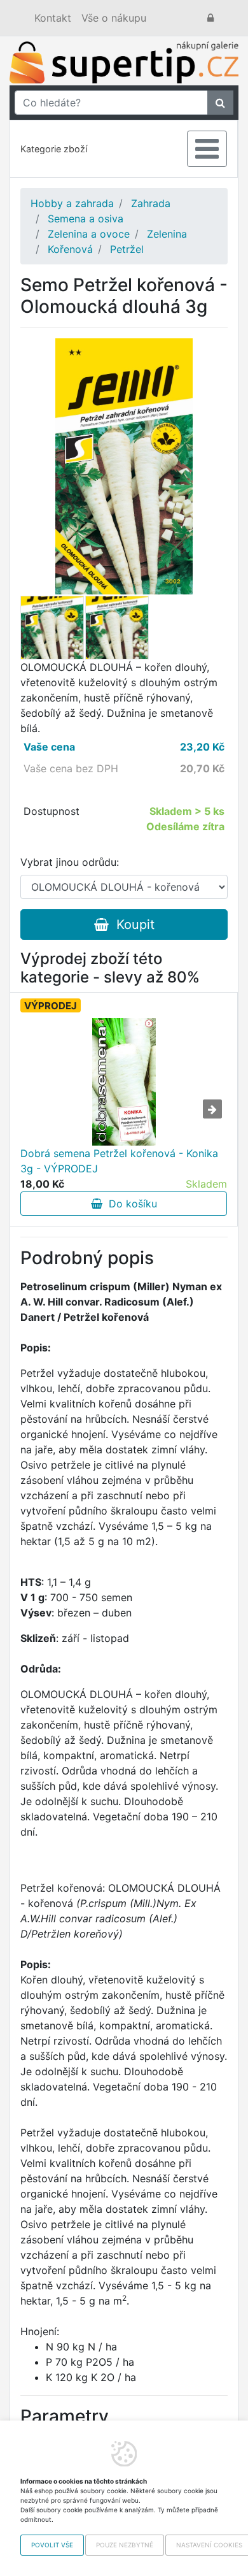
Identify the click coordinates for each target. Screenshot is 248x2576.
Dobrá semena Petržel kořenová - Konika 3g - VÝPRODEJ (119, 1161)
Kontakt (53, 18)
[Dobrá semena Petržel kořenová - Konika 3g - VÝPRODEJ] (124, 1082)
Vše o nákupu (114, 18)
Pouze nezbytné (125, 2545)
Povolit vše (52, 2545)
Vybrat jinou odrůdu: (70, 862)
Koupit (132, 925)
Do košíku (130, 1204)
